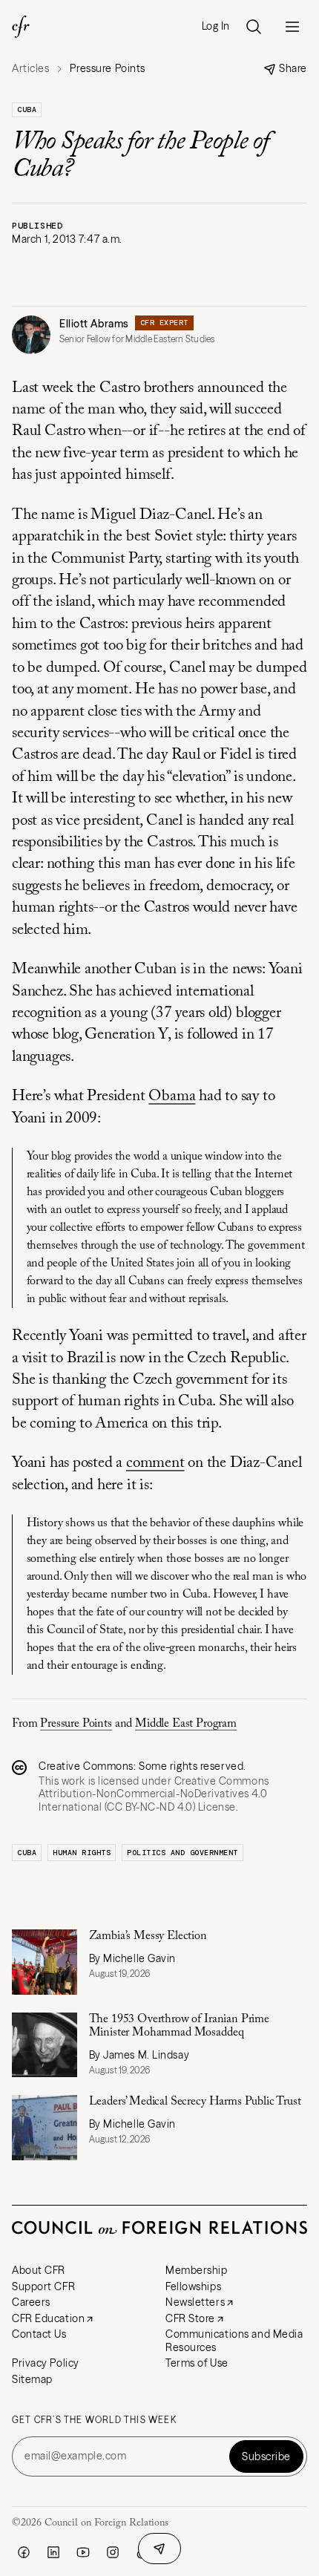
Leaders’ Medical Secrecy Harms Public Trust (195, 2102)
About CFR (39, 2270)
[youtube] (83, 2552)
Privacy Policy (46, 2363)
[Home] (21, 27)
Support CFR (43, 2286)
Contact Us (39, 2334)
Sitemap (32, 2379)
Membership (197, 2270)
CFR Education (48, 2318)
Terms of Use (197, 2363)
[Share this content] (159, 2549)
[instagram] (113, 2552)
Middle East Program (186, 1724)
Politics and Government (182, 1853)
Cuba (27, 109)
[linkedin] (53, 2552)
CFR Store (190, 2318)
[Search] (254, 27)
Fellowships (193, 2286)
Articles (30, 69)
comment (155, 1464)
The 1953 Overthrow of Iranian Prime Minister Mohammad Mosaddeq (179, 2026)
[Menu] (292, 27)
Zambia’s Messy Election (148, 1936)
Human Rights (82, 1853)
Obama (172, 1097)
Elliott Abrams (94, 324)
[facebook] (24, 2552)
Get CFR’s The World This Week (94, 2420)
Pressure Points (76, 1724)
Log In (216, 26)
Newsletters (195, 2302)
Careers (31, 2302)
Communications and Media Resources (234, 2341)
